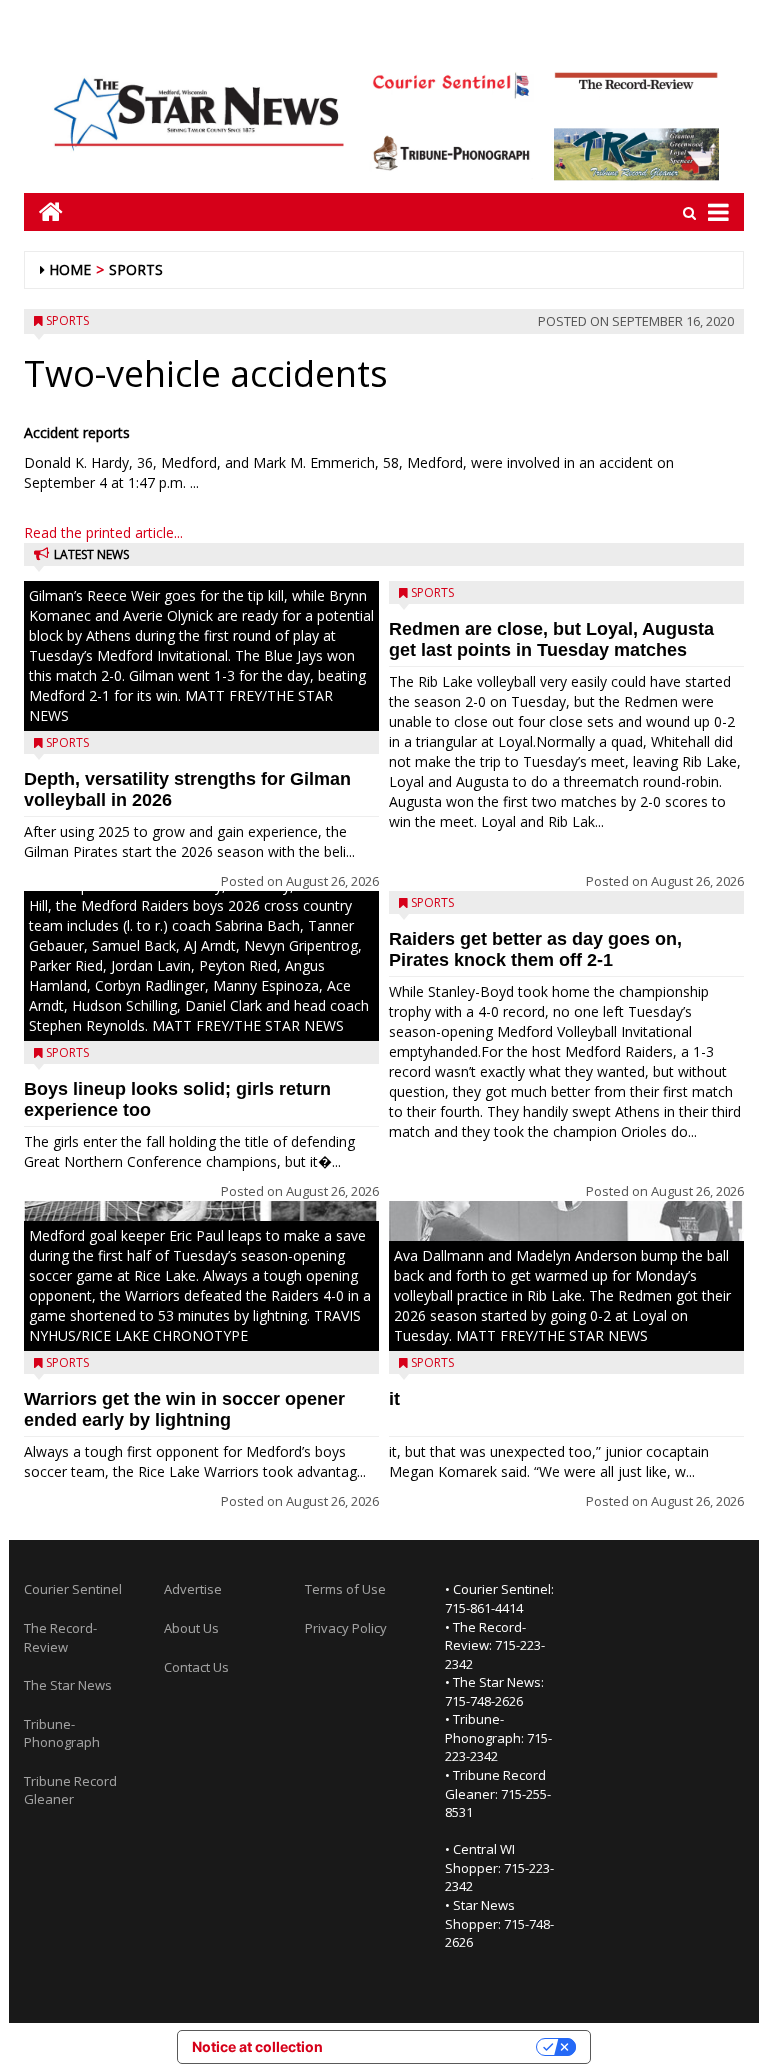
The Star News (68, 1685)
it (394, 1399)
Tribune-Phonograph (62, 1733)
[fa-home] (43, 211)
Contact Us (196, 1667)
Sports (136, 269)
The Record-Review (60, 1637)
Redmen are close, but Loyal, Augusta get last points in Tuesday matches (551, 639)
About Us (191, 1628)
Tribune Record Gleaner (70, 1790)
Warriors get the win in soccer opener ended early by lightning (184, 1409)
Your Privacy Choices (438, 2046)
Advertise (193, 1589)
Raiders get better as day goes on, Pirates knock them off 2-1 (535, 949)
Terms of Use (345, 1589)
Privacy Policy (346, 1628)
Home (70, 269)
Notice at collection (257, 2046)
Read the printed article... (103, 532)
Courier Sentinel (73, 1589)
